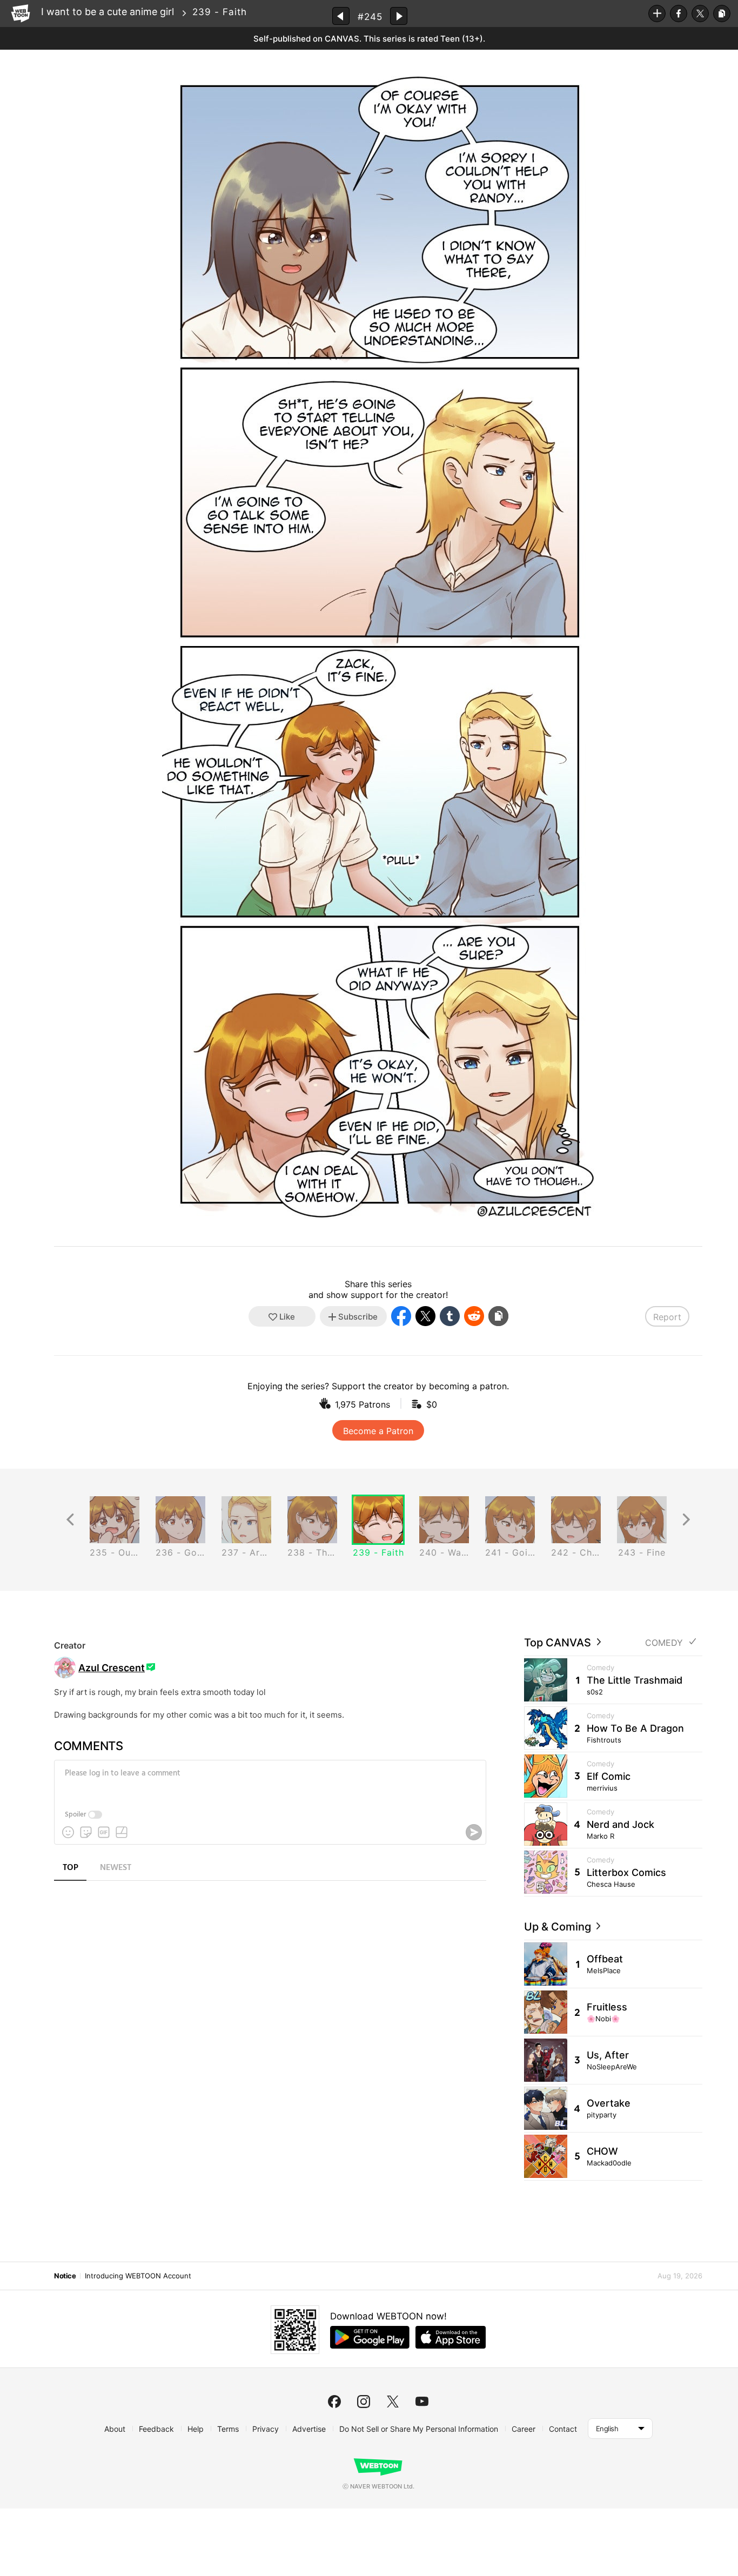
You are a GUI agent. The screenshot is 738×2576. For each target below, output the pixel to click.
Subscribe (657, 14)
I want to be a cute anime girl (108, 12)
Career (524, 2429)
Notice (65, 2276)
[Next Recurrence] (686, 1520)
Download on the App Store (451, 2337)
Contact (563, 2429)
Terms (228, 2429)
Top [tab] (71, 1868)
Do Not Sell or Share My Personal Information (419, 2429)
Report (667, 1317)
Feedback (156, 2429)
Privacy (266, 2429)
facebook (334, 2402)
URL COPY (722, 14)
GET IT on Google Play (370, 2337)
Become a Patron (378, 1431)
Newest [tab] (116, 1868)
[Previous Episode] (341, 16)
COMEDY (664, 1643)
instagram (364, 2402)
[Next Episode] (399, 16)
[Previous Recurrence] (70, 1520)
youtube (422, 2402)
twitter (393, 2402)
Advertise (309, 2429)
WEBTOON (21, 14)
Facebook (679, 14)
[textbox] (269, 1781)
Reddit (474, 1316)
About (115, 2429)
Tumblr (450, 1316)
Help (196, 2429)
